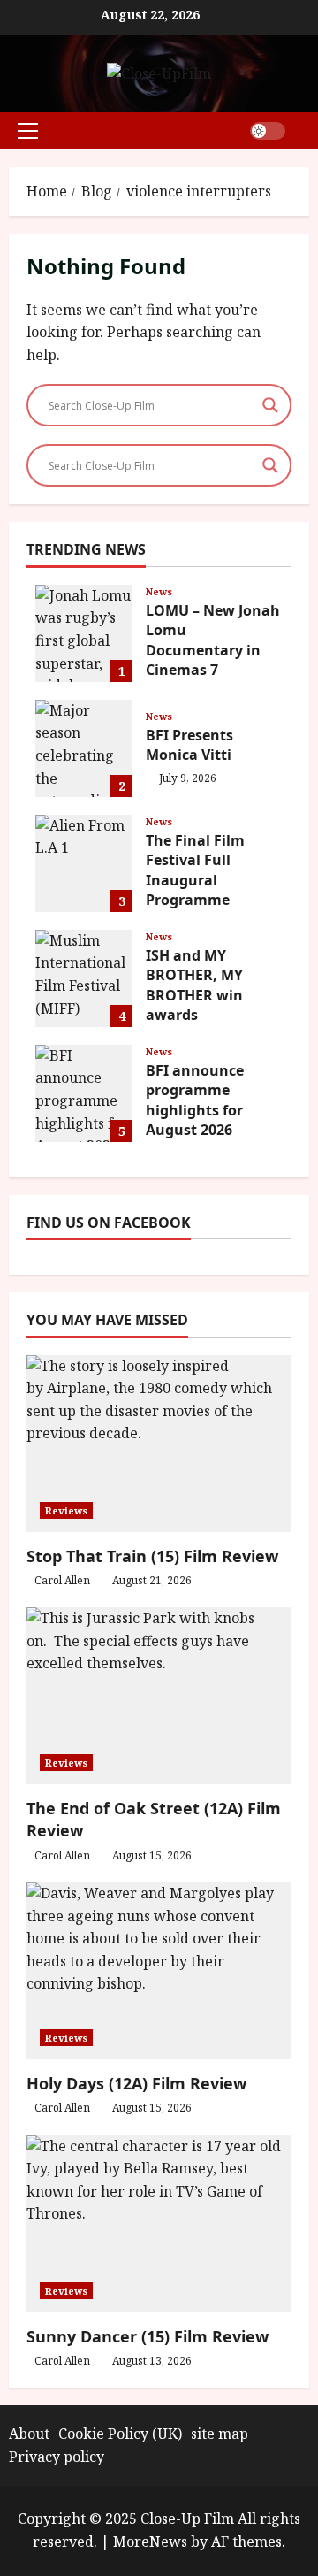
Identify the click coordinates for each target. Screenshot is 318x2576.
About (29, 2434)
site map (220, 2434)
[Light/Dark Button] (268, 131)
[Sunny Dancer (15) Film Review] (159, 2224)
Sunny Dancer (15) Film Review (148, 2336)
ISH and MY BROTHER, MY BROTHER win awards (84, 978)
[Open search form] (304, 130)
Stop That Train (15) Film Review (152, 1556)
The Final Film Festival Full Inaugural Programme (84, 863)
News (159, 591)
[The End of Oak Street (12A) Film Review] (159, 1696)
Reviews (66, 1510)
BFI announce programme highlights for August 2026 (84, 1093)
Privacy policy (57, 2457)
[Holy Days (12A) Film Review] (159, 1971)
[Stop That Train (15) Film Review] (159, 1444)
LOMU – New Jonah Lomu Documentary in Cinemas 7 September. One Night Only (84, 633)
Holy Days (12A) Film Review (136, 2083)
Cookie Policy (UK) (120, 2434)
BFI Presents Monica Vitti (84, 748)
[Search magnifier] (270, 405)
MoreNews (150, 2541)
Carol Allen (62, 1580)
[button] (28, 131)
